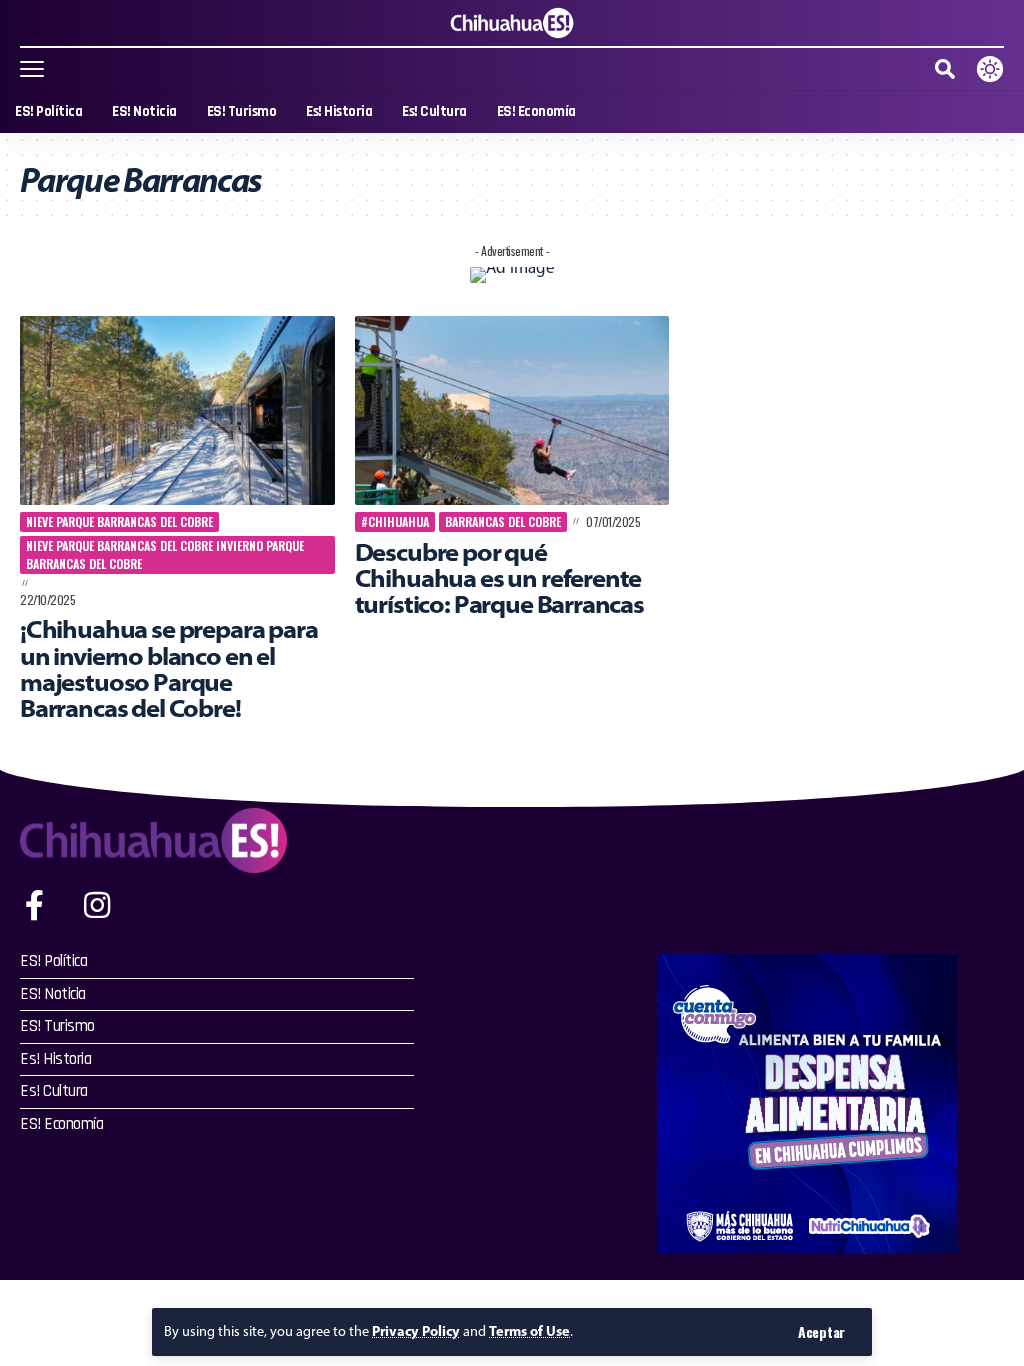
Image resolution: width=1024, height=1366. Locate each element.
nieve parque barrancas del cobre (119, 521)
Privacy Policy (416, 1331)
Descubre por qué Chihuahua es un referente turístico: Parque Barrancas (499, 578)
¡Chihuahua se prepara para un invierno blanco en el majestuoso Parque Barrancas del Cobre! (169, 668)
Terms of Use (529, 1331)
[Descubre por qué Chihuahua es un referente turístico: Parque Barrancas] (512, 410)
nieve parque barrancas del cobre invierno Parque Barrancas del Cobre (165, 554)
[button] (821, 1332)
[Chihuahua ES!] (512, 23)
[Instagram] (97, 905)
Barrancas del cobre (503, 521)
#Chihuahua (395, 521)
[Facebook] (34, 905)
